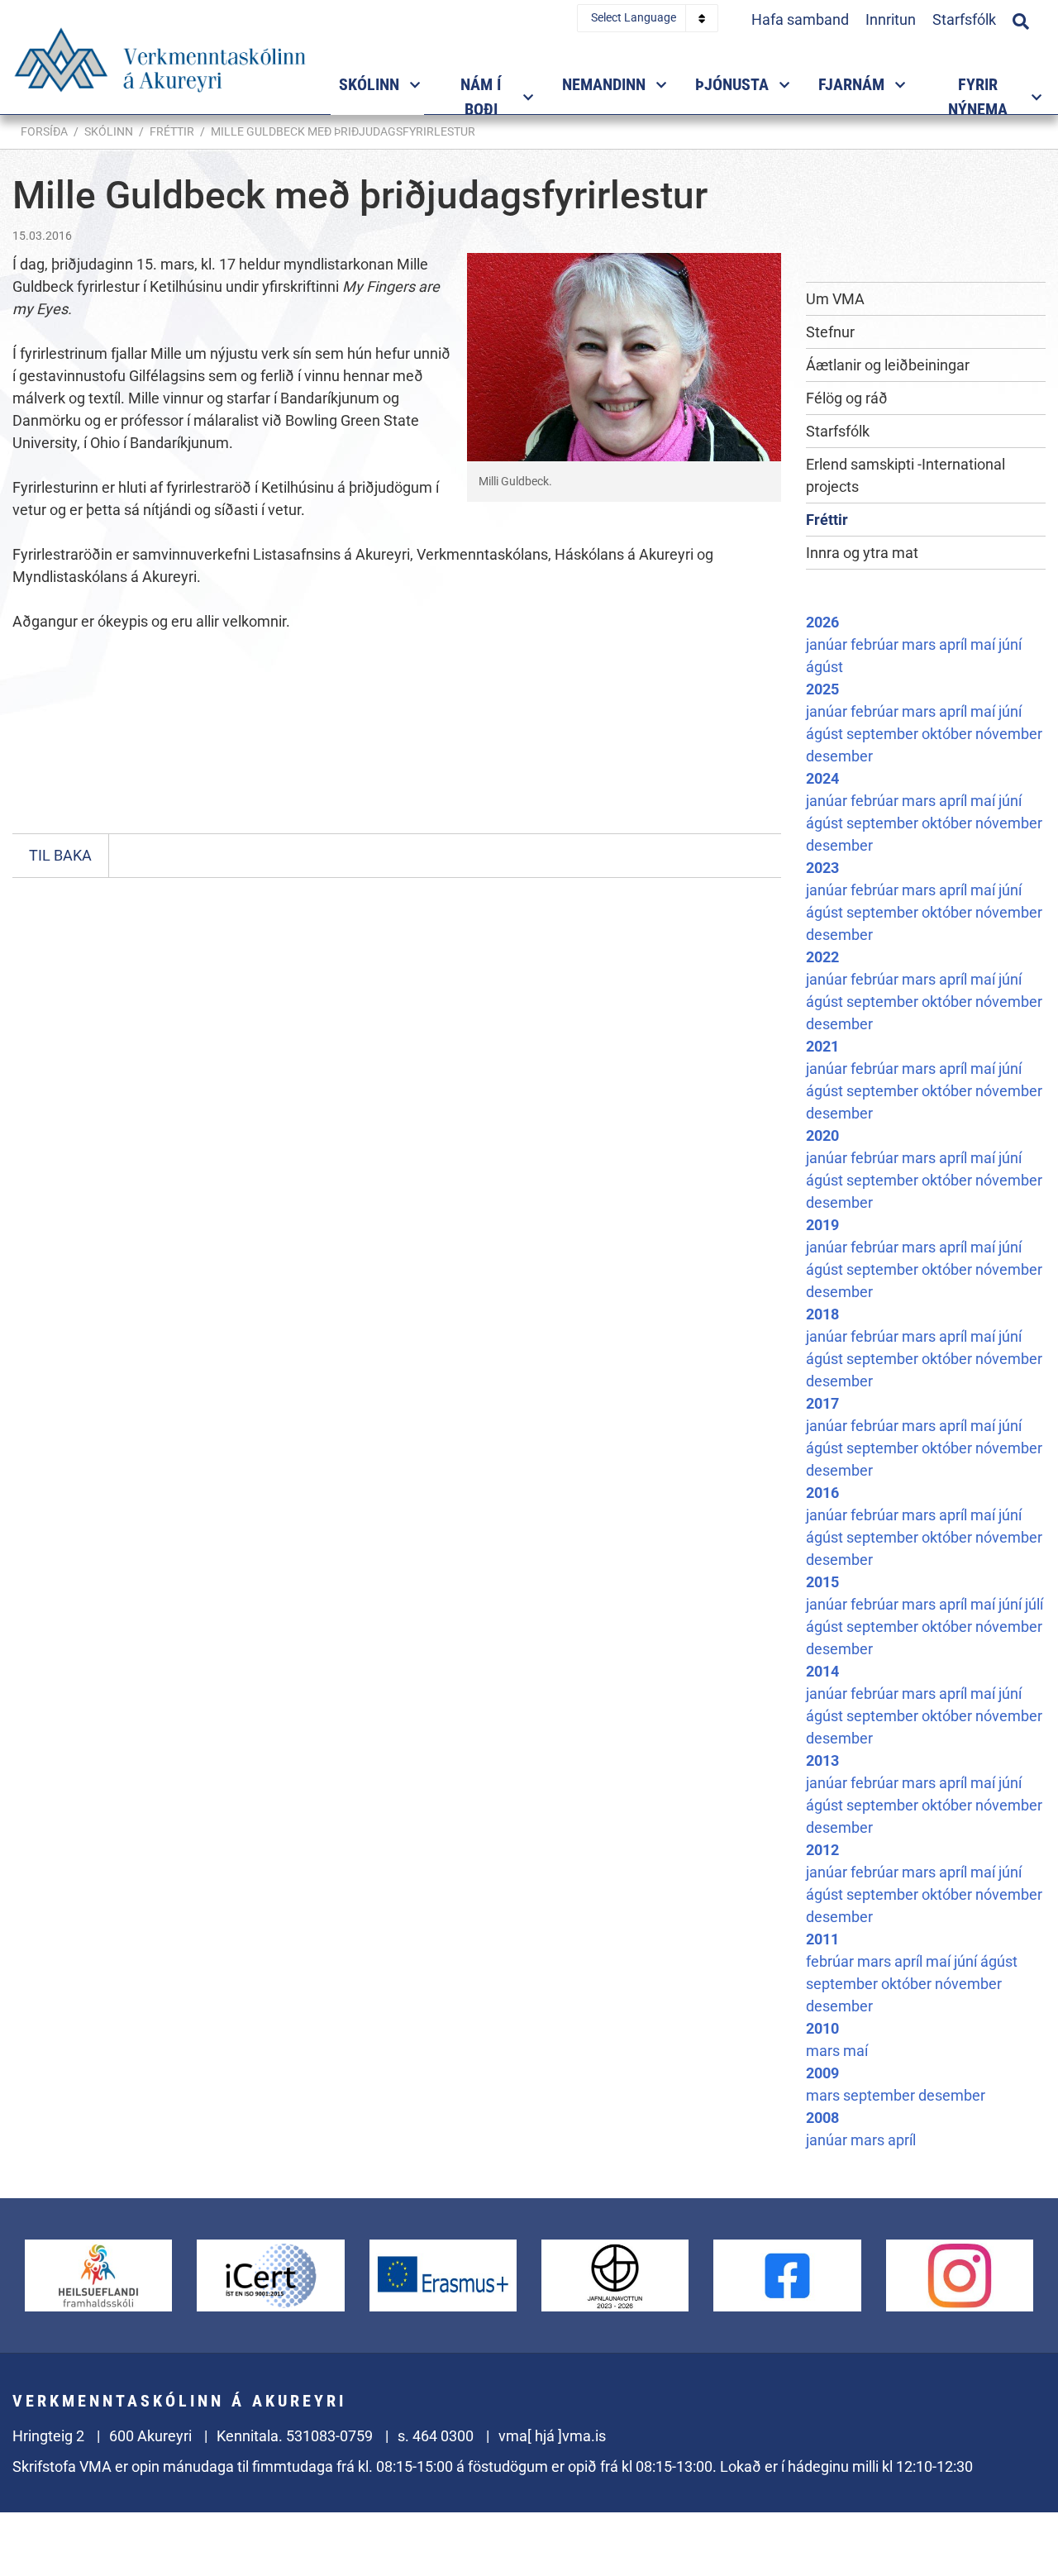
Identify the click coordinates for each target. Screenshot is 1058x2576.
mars (920, 644)
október (948, 734)
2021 (822, 1046)
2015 (822, 1582)
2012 (822, 1850)
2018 (822, 1314)
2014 (822, 1671)
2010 (822, 2028)
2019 (822, 1225)
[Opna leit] (1021, 19)
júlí (1034, 1604)
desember (839, 756)
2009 (822, 2073)
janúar (828, 644)
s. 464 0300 (436, 2436)
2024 (822, 778)
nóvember (1009, 734)
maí (984, 644)
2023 (822, 868)
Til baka (60, 855)
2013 (822, 1760)
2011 (822, 1939)
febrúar (876, 644)
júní (1010, 644)
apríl (955, 644)
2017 (822, 1403)
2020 (822, 1135)
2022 (822, 957)
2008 (822, 2118)
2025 (822, 689)
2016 (822, 1493)
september (884, 734)
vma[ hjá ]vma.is (552, 2436)
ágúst (824, 667)
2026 (822, 622)
